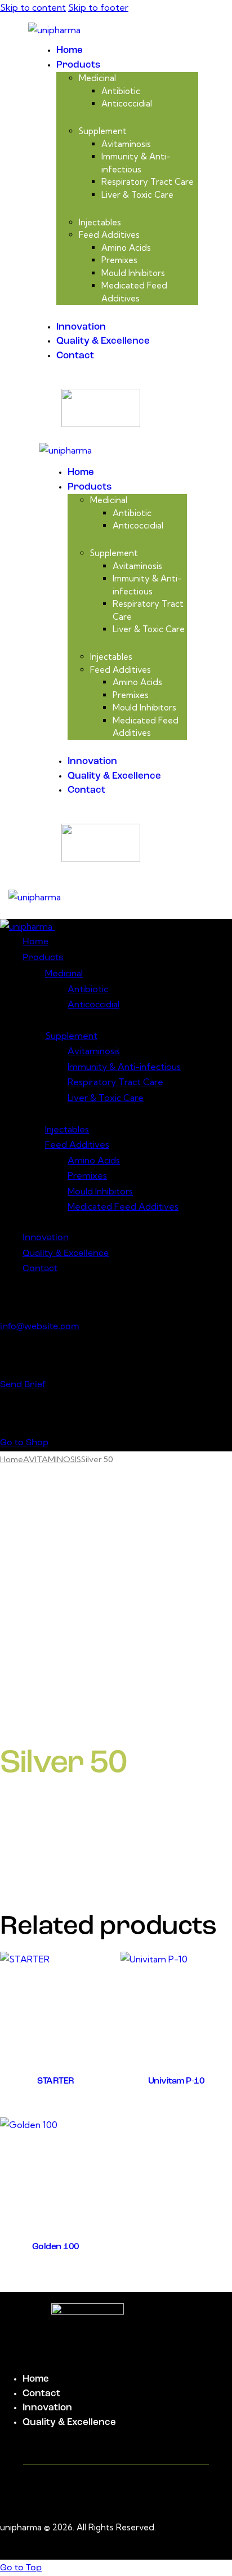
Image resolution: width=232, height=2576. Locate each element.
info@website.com (40, 1327)
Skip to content (33, 7)
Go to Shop (24, 1443)
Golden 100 (56, 2247)
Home (12, 1459)
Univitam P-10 (177, 2081)
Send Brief (23, 1385)
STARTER (56, 2081)
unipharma (21, 2527)
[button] (131, 897)
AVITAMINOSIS (52, 1459)
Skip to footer (98, 7)
